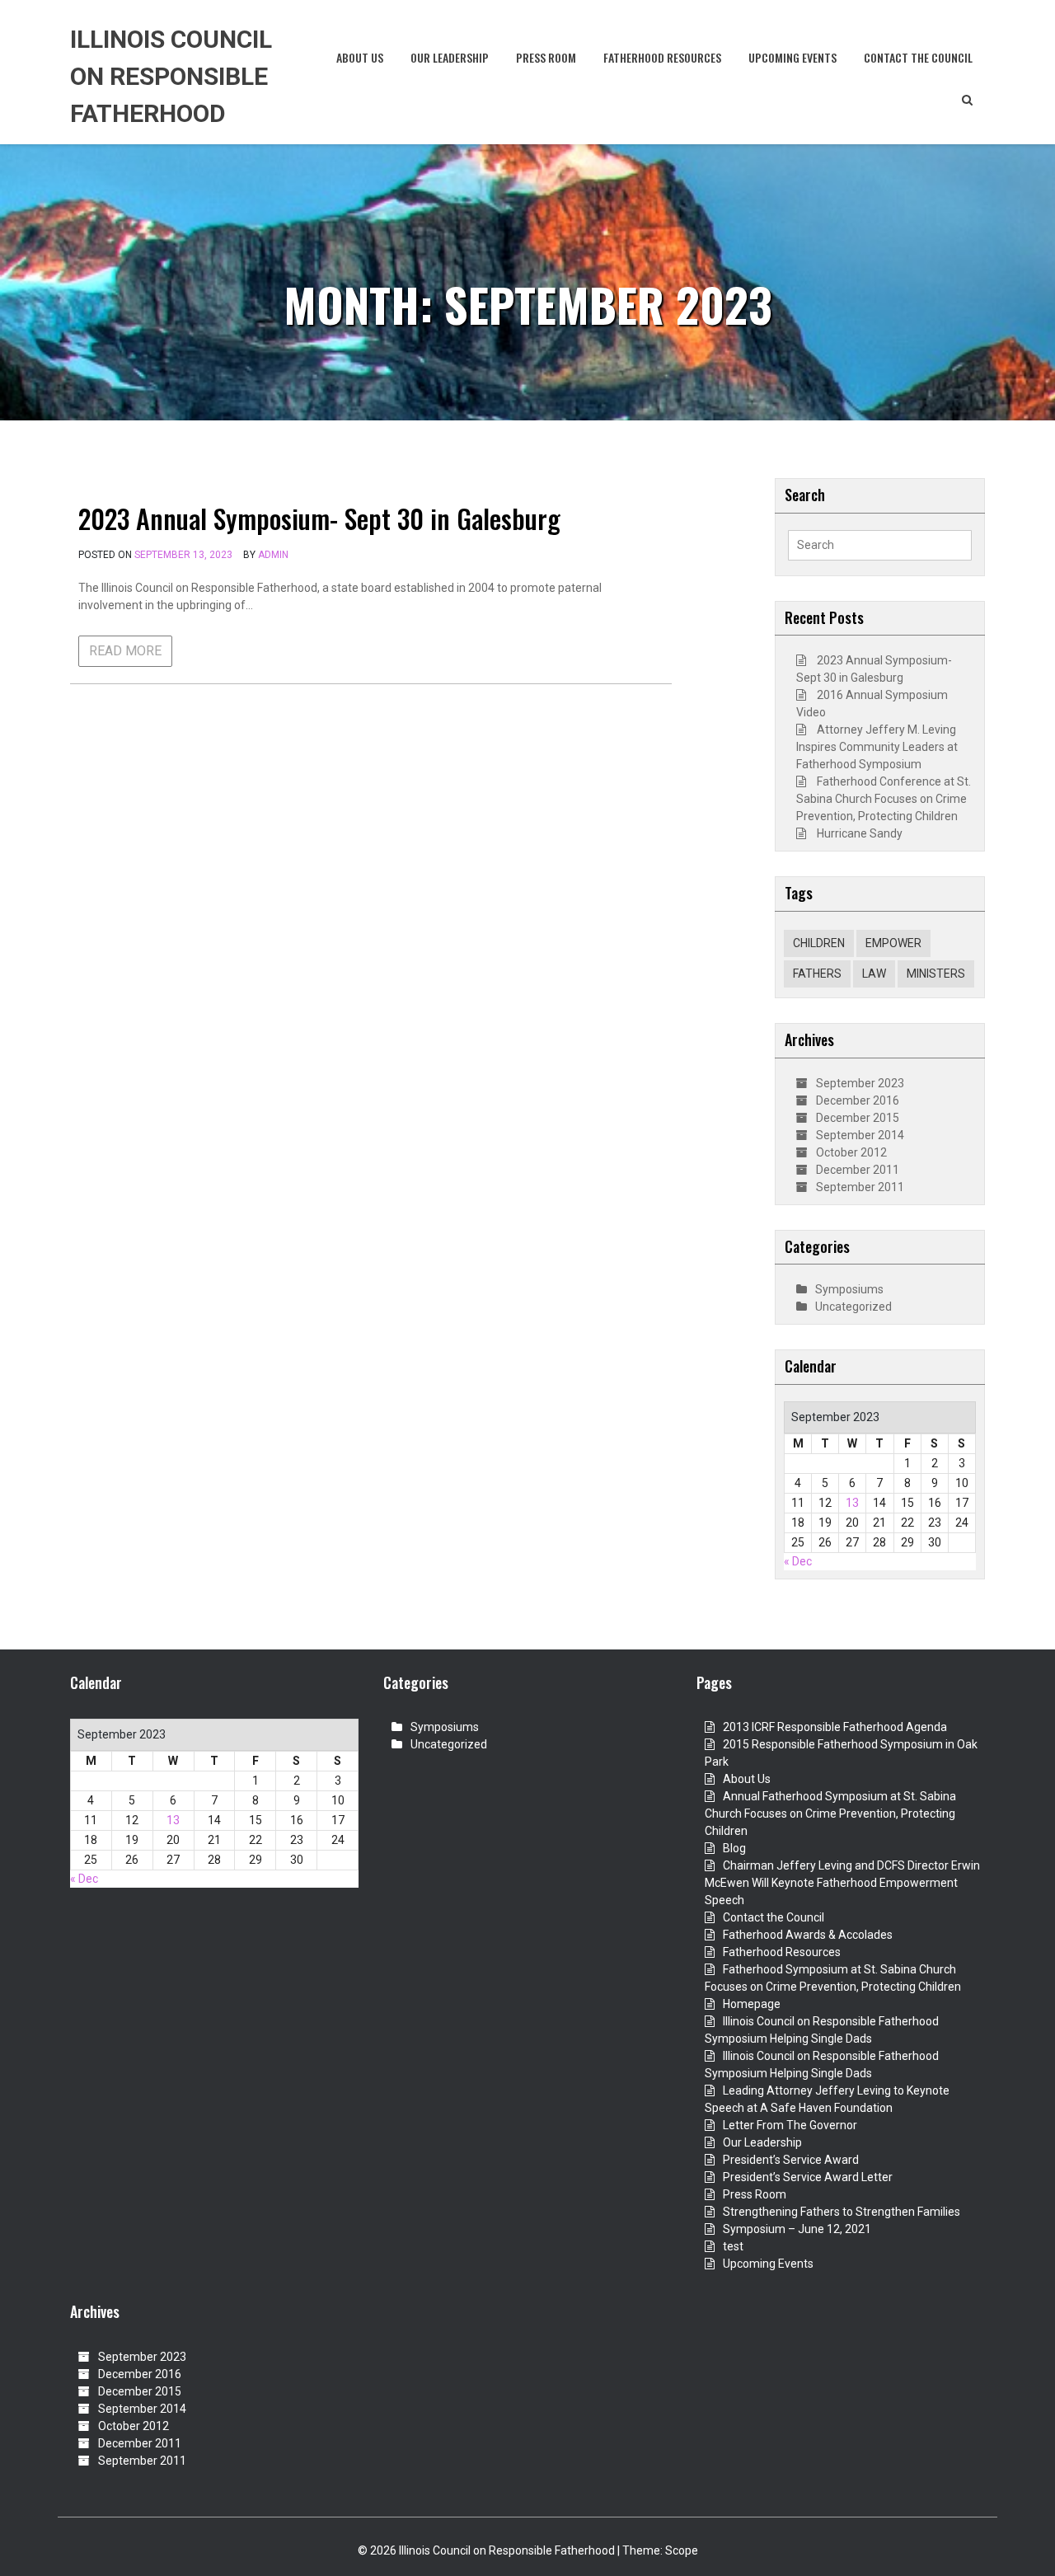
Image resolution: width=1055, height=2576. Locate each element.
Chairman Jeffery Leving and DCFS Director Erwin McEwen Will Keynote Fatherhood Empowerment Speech (842, 1883)
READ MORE (125, 651)
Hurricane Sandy (860, 833)
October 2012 (851, 1152)
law (874, 974)
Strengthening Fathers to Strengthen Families (842, 2212)
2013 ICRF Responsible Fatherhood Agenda (835, 1727)
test (733, 2246)
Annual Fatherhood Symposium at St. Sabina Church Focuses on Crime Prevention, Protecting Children (830, 1814)
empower (893, 943)
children (819, 943)
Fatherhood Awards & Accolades (808, 1935)
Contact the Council (918, 57)
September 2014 (860, 1135)
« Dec (798, 1561)
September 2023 (860, 1083)
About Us (360, 57)
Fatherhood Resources (662, 57)
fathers (817, 974)
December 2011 (858, 1170)
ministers (936, 974)
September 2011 (860, 1187)
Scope (682, 2550)
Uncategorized (853, 1307)
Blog (734, 1848)
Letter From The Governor (790, 2125)
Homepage (752, 2004)
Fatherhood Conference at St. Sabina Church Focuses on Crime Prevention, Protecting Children (884, 799)
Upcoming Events (792, 57)
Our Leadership (450, 57)
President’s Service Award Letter (808, 2177)
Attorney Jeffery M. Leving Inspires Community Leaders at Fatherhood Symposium (877, 747)
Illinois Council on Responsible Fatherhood (171, 76)
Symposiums (849, 1289)
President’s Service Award (791, 2160)
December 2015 (858, 1118)
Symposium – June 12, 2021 (797, 2229)
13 (852, 1503)
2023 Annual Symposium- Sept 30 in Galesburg (319, 518)
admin (273, 555)
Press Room (546, 57)
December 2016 (858, 1100)
